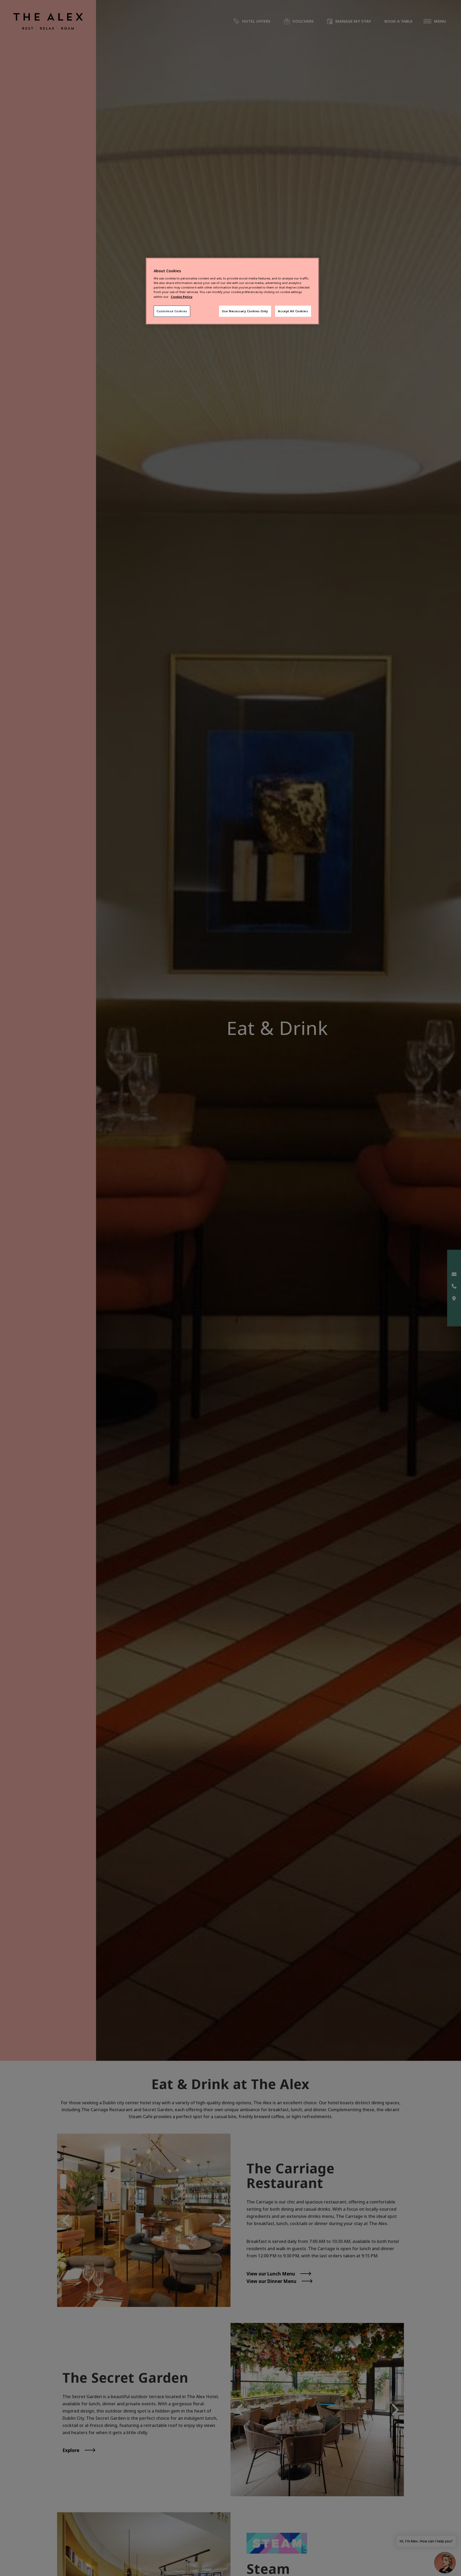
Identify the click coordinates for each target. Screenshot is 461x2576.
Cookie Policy (182, 297)
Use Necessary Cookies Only (245, 311)
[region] (232, 291)
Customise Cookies (172, 311)
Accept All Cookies (293, 311)
